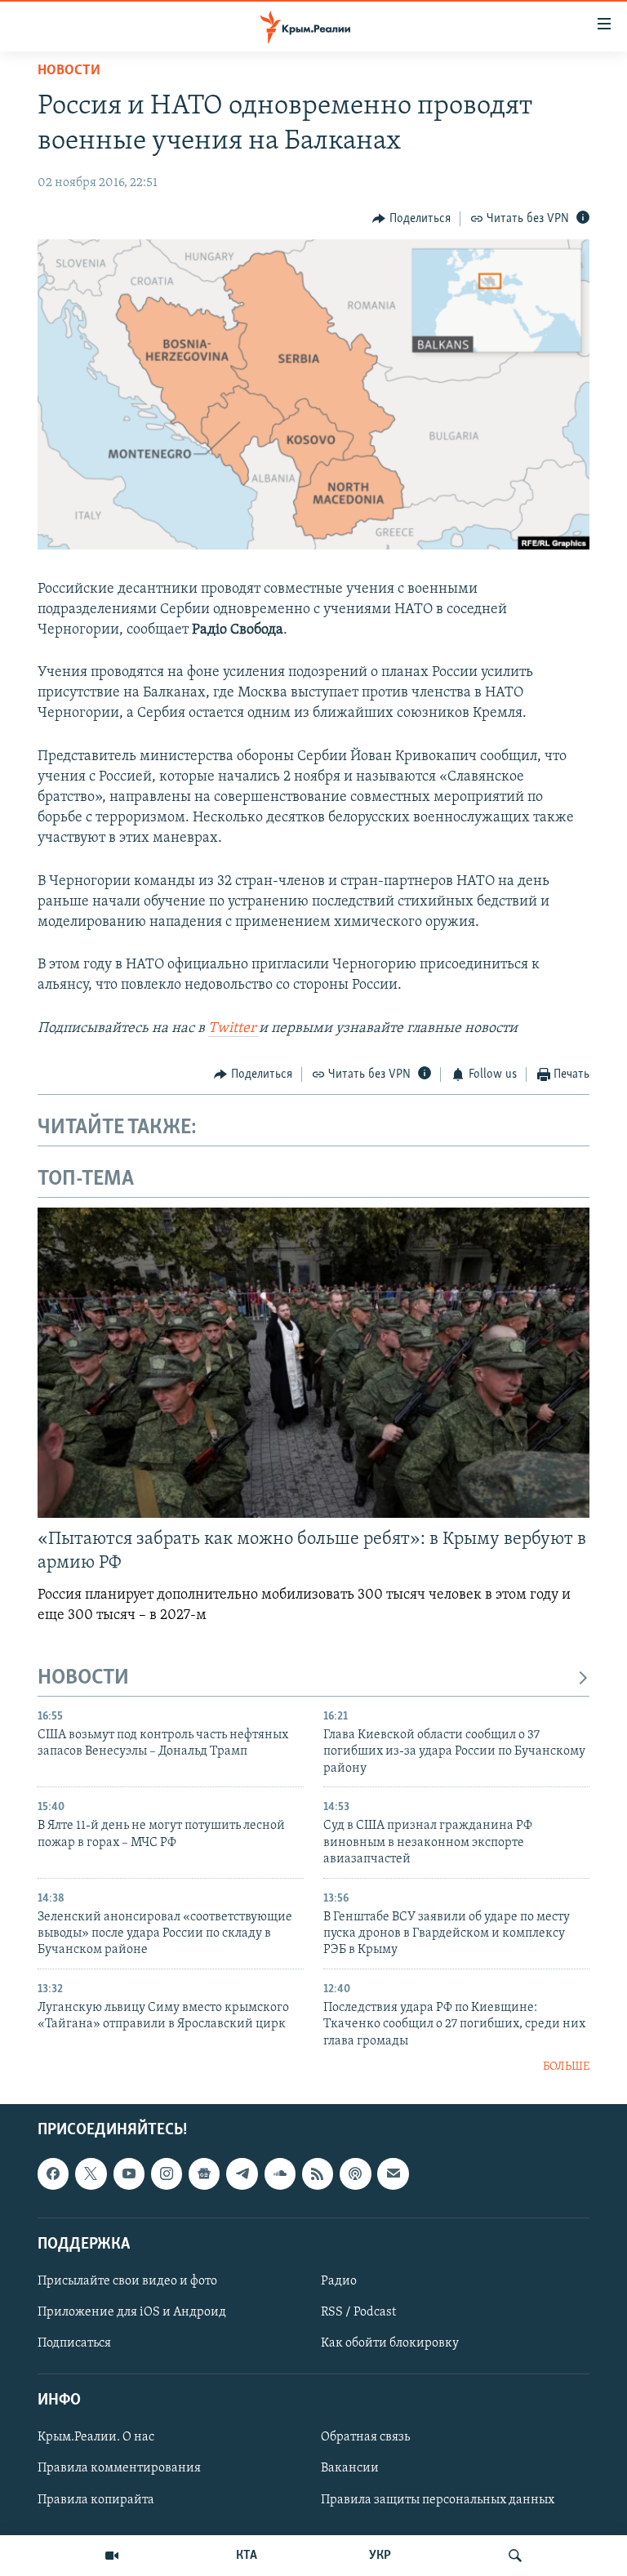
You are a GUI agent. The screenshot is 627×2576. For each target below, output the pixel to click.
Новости (69, 71)
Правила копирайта (96, 2499)
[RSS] (318, 2173)
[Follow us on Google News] (204, 2173)
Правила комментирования (119, 2468)
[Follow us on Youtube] (129, 2173)
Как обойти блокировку (390, 2343)
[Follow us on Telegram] (242, 2173)
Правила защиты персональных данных (438, 2499)
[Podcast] (355, 2173)
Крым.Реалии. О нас (96, 2437)
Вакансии (350, 2468)
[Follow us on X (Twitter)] (91, 2173)
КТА (247, 2556)
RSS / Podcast (358, 2312)
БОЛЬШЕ (566, 2067)
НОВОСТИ (83, 1678)
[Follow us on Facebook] (53, 2173)
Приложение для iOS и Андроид (132, 2312)
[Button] (411, 219)
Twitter (233, 1029)
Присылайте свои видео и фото (127, 2281)
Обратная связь (365, 2437)
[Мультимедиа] (112, 2556)
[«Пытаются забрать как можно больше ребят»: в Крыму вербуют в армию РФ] (313, 1363)
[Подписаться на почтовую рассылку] (393, 2173)
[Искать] (515, 2556)
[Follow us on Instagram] (167, 2173)
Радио (339, 2281)
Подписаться (74, 2343)
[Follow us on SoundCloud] (280, 2173)
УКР (380, 2556)
